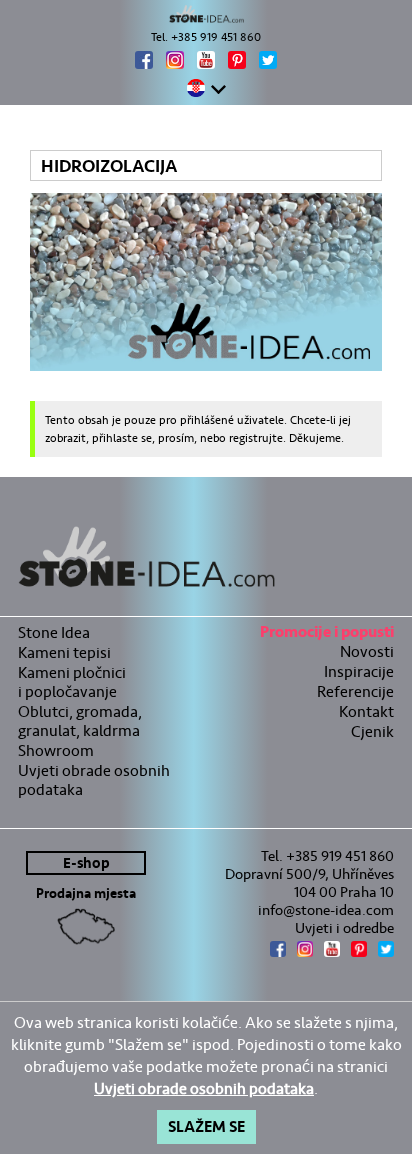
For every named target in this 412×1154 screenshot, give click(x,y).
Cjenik (372, 731)
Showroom (56, 750)
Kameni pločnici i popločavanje (72, 682)
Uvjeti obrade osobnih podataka (94, 780)
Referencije (355, 691)
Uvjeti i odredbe (344, 928)
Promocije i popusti (327, 634)
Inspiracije (359, 671)
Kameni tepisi (64, 652)
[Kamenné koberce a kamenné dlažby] (206, 14)
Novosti (367, 651)
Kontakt (366, 711)
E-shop (86, 863)
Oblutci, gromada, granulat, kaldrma (80, 721)
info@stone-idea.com (326, 910)
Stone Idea (54, 632)
